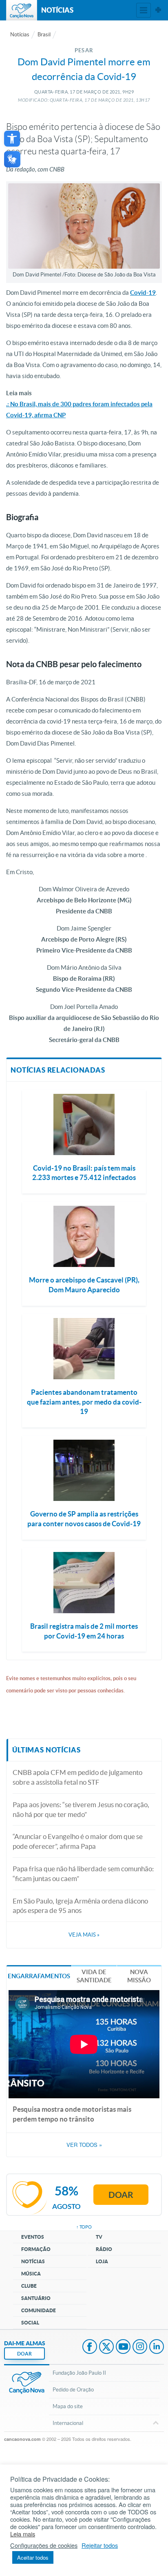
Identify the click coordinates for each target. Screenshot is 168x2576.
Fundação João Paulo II (79, 2373)
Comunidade (39, 2310)
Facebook (90, 2347)
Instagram (140, 2347)
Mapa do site (68, 2406)
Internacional (68, 2423)
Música (31, 2274)
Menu (144, 10)
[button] (12, 139)
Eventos (33, 2237)
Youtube (123, 2347)
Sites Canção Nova (158, 10)
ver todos (84, 2145)
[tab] (39, 1976)
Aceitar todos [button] (33, 2557)
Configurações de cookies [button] (44, 2545)
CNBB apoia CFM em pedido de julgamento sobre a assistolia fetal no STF (77, 1777)
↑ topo (84, 2227)
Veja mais (84, 1935)
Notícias (20, 35)
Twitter (106, 2347)
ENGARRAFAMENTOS (39, 1976)
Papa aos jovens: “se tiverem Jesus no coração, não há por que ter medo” (81, 1809)
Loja (102, 2261)
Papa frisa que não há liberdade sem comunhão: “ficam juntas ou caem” (83, 1874)
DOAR (24, 2354)
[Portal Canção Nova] (22, 10)
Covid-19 (143, 293)
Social (30, 2323)
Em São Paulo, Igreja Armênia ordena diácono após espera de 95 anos (80, 1906)
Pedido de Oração (73, 2390)
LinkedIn (157, 2347)
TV (99, 2237)
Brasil (44, 35)
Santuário (36, 2298)
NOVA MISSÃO (139, 1976)
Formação (36, 2249)
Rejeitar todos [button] (100, 2545)
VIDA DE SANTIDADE (94, 1976)
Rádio (104, 2249)
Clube (29, 2286)
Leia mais (23, 2534)
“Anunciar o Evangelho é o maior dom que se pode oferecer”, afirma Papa (78, 1841)
